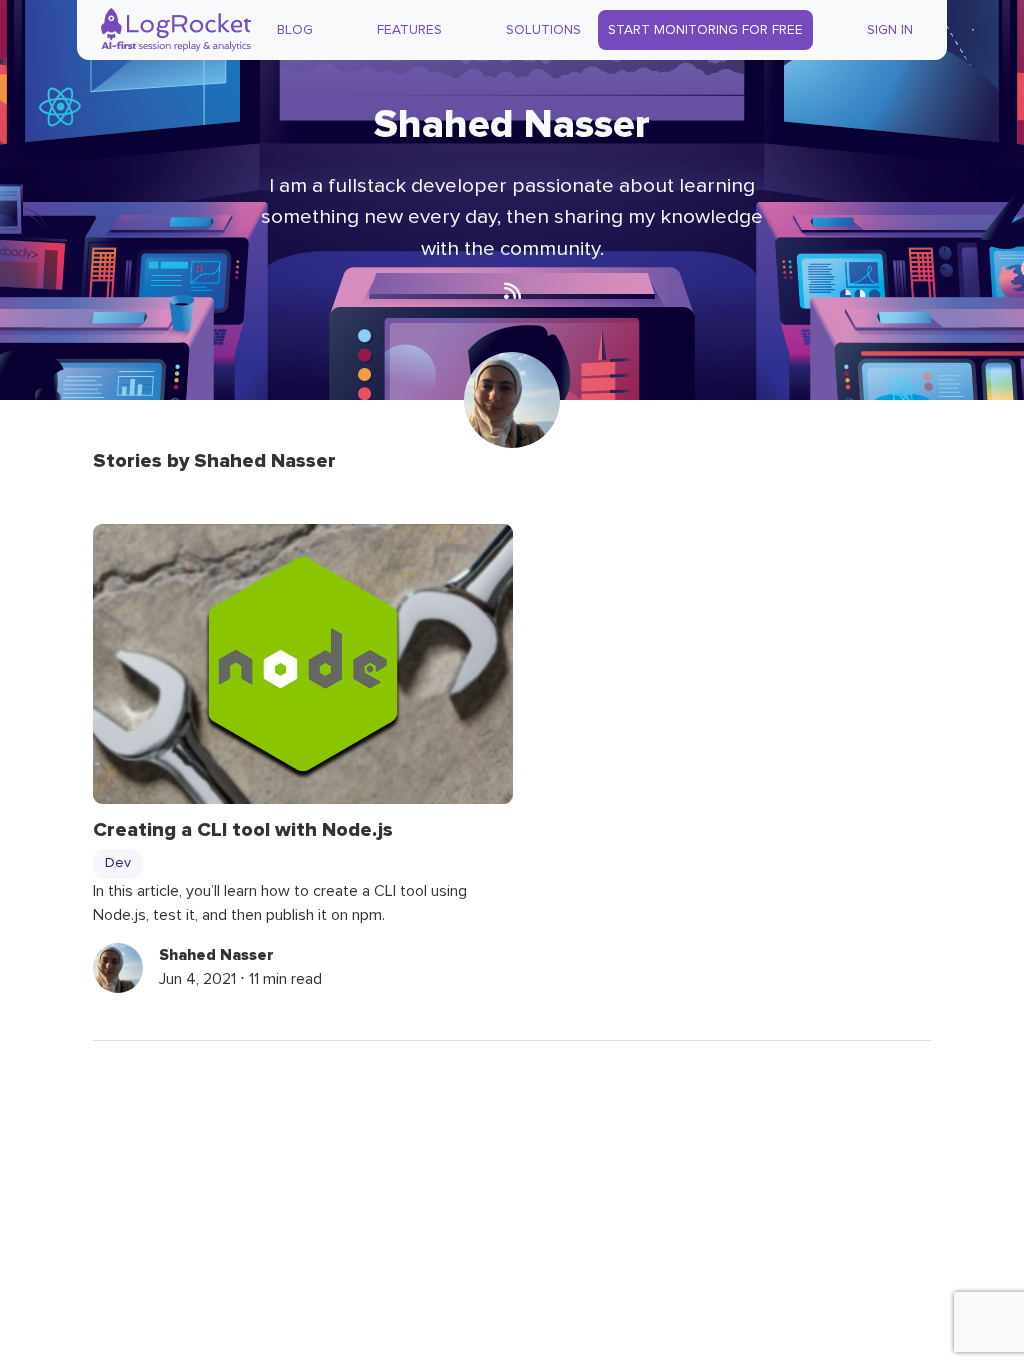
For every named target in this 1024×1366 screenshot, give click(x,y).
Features (409, 30)
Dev (118, 863)
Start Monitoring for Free (705, 30)
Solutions (543, 30)
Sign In (890, 30)
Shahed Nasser (216, 955)
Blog (295, 30)
